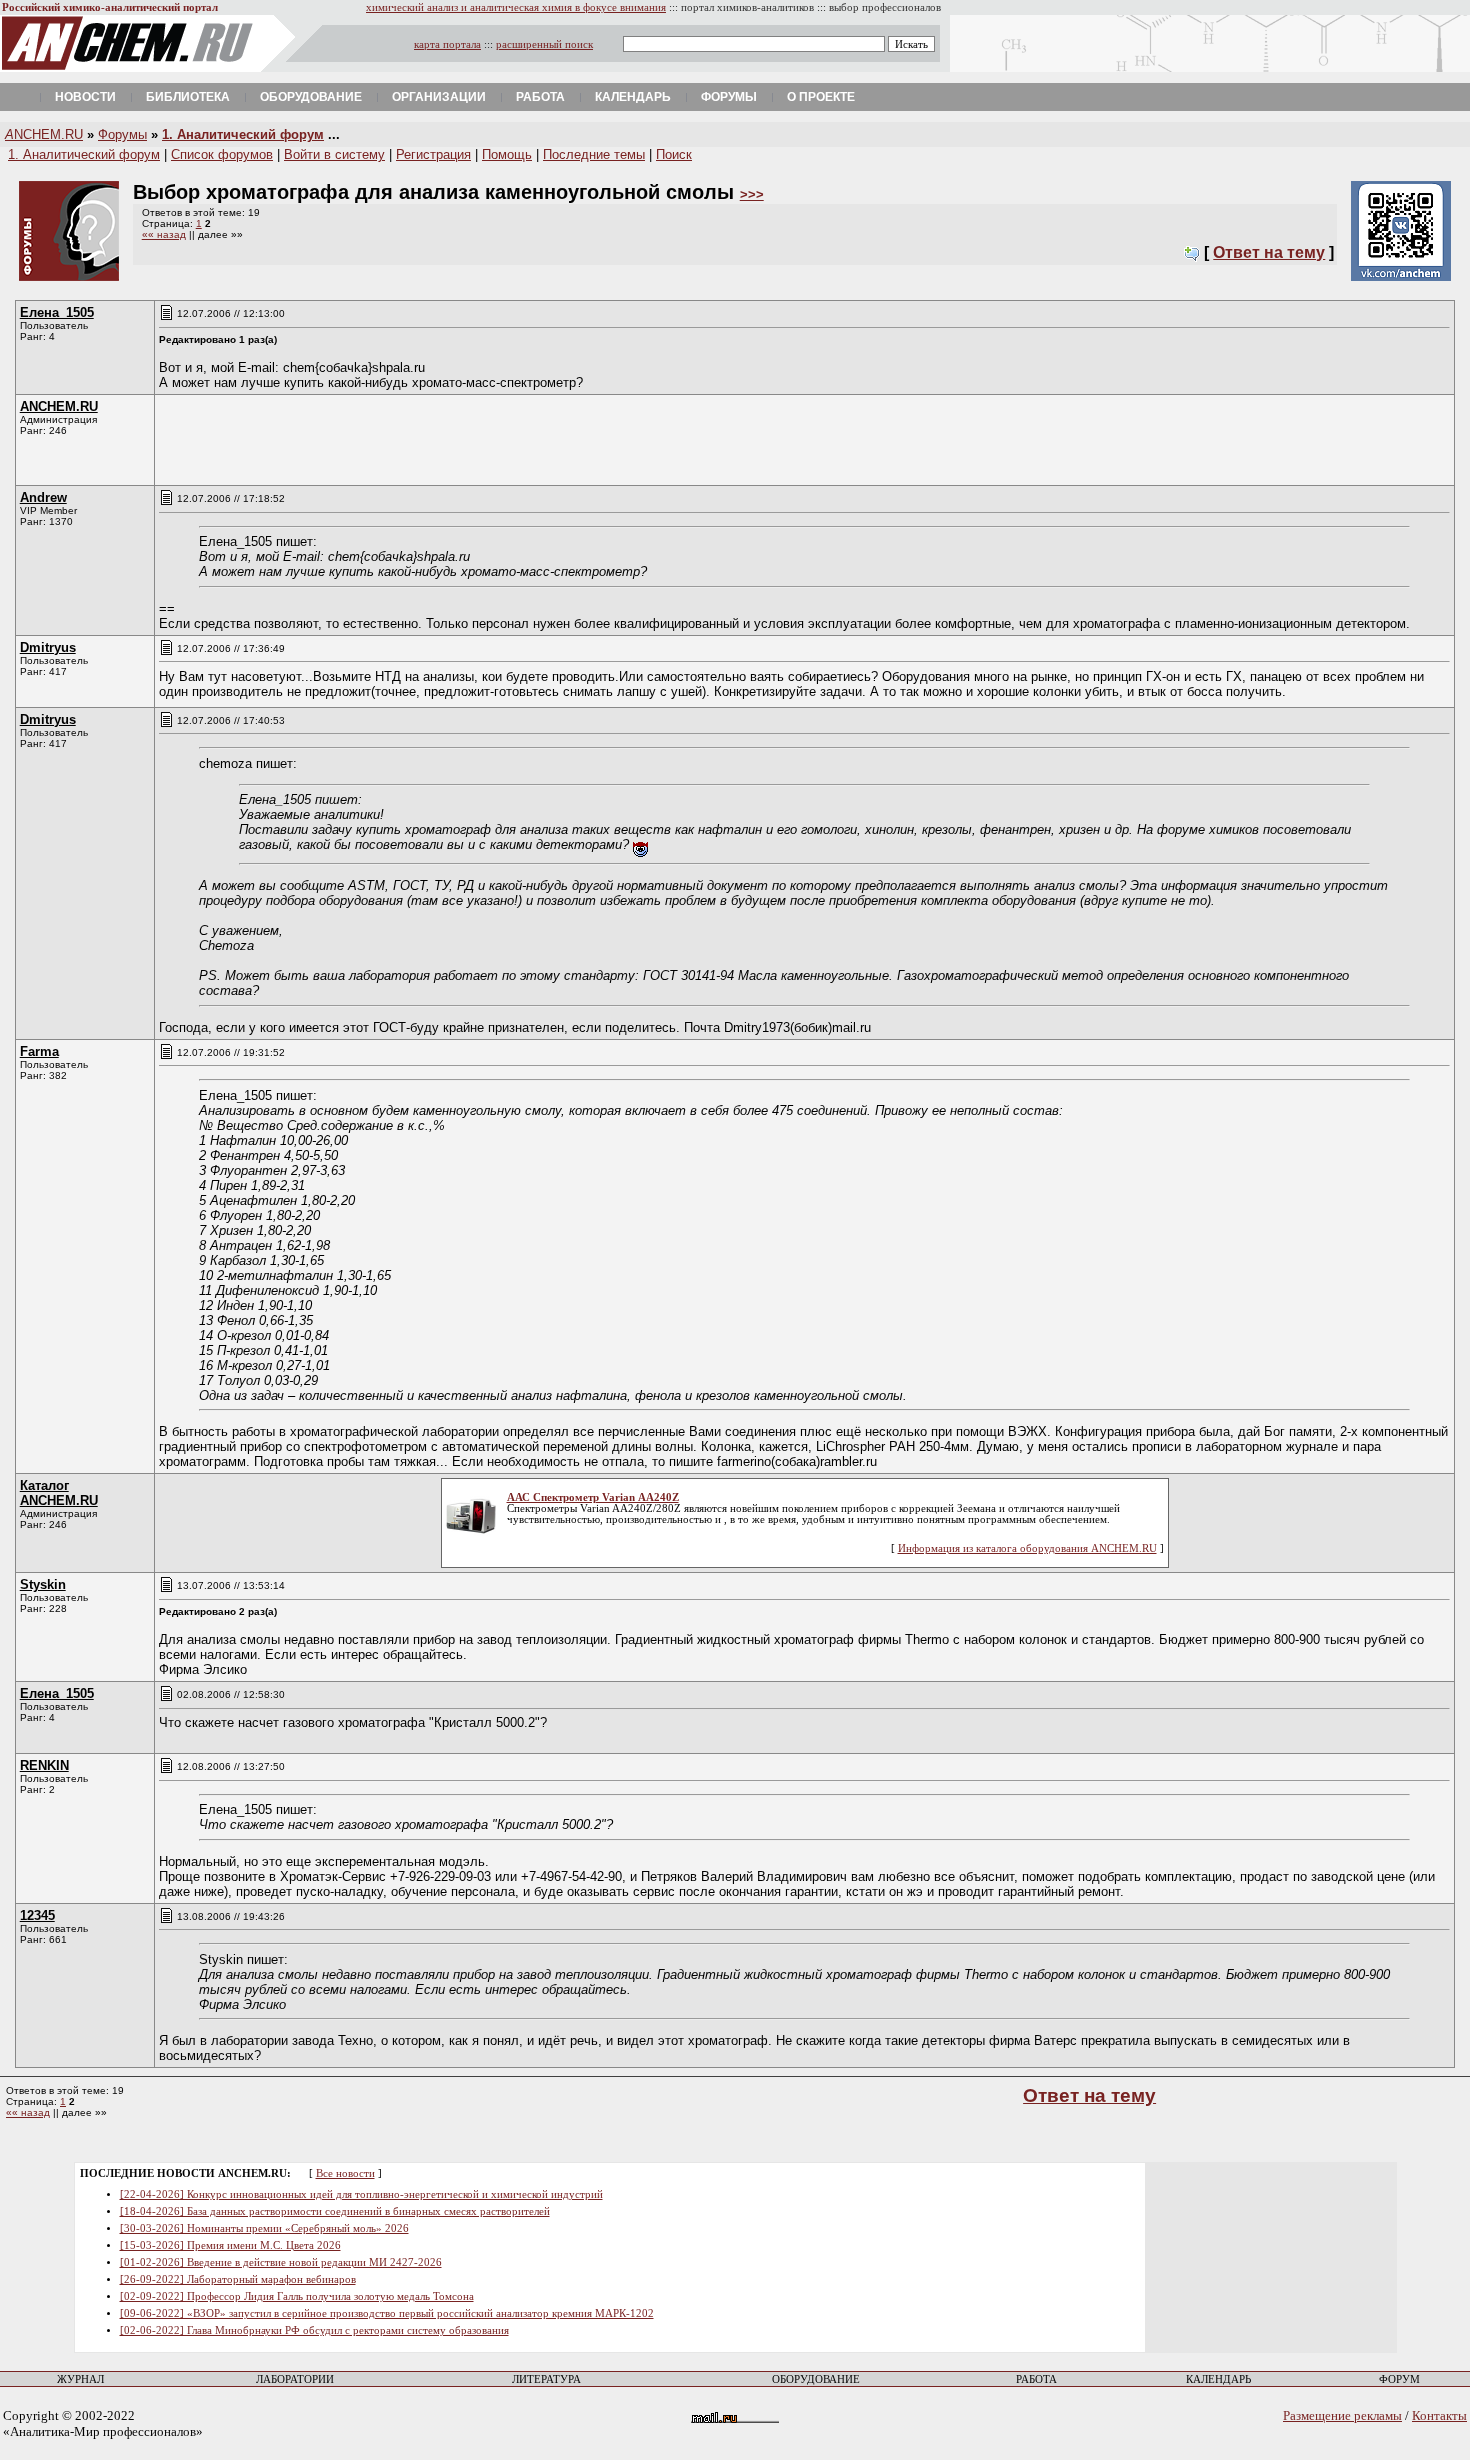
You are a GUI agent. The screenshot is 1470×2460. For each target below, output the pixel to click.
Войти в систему (334, 154)
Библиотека (188, 97)
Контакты (1439, 2415)
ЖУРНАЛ (80, 2379)
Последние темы (594, 154)
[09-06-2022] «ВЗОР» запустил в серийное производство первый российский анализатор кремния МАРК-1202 (387, 2313)
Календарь (633, 97)
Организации (439, 97)
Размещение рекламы (1342, 2415)
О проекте (821, 97)
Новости (85, 97)
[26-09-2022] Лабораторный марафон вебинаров (238, 2279)
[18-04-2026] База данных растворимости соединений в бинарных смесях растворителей (335, 2211)
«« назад (164, 234)
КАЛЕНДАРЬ (1218, 2379)
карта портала (447, 44)
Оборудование (311, 97)
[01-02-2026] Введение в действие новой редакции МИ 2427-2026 (281, 2262)
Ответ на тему (1269, 252)
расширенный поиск (544, 44)
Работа (540, 97)
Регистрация (433, 154)
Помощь (507, 154)
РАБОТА (1036, 2379)
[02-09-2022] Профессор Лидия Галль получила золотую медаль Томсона (297, 2296)
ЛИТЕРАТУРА (546, 2379)
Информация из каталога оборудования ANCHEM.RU (1027, 1548)
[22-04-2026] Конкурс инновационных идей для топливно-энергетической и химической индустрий (361, 2194)
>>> (752, 194)
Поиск (674, 154)
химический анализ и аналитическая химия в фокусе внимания (516, 7)
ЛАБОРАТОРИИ (295, 2379)
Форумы (729, 97)
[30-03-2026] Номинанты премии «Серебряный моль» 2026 (264, 2228)
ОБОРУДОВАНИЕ (816, 2379)
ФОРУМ (1399, 2379)
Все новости (345, 2173)
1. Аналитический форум (243, 134)
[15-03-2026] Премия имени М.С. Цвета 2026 (230, 2245)
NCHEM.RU (44, 134)
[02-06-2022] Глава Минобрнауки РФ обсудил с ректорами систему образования (314, 2330)
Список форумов (222, 154)
